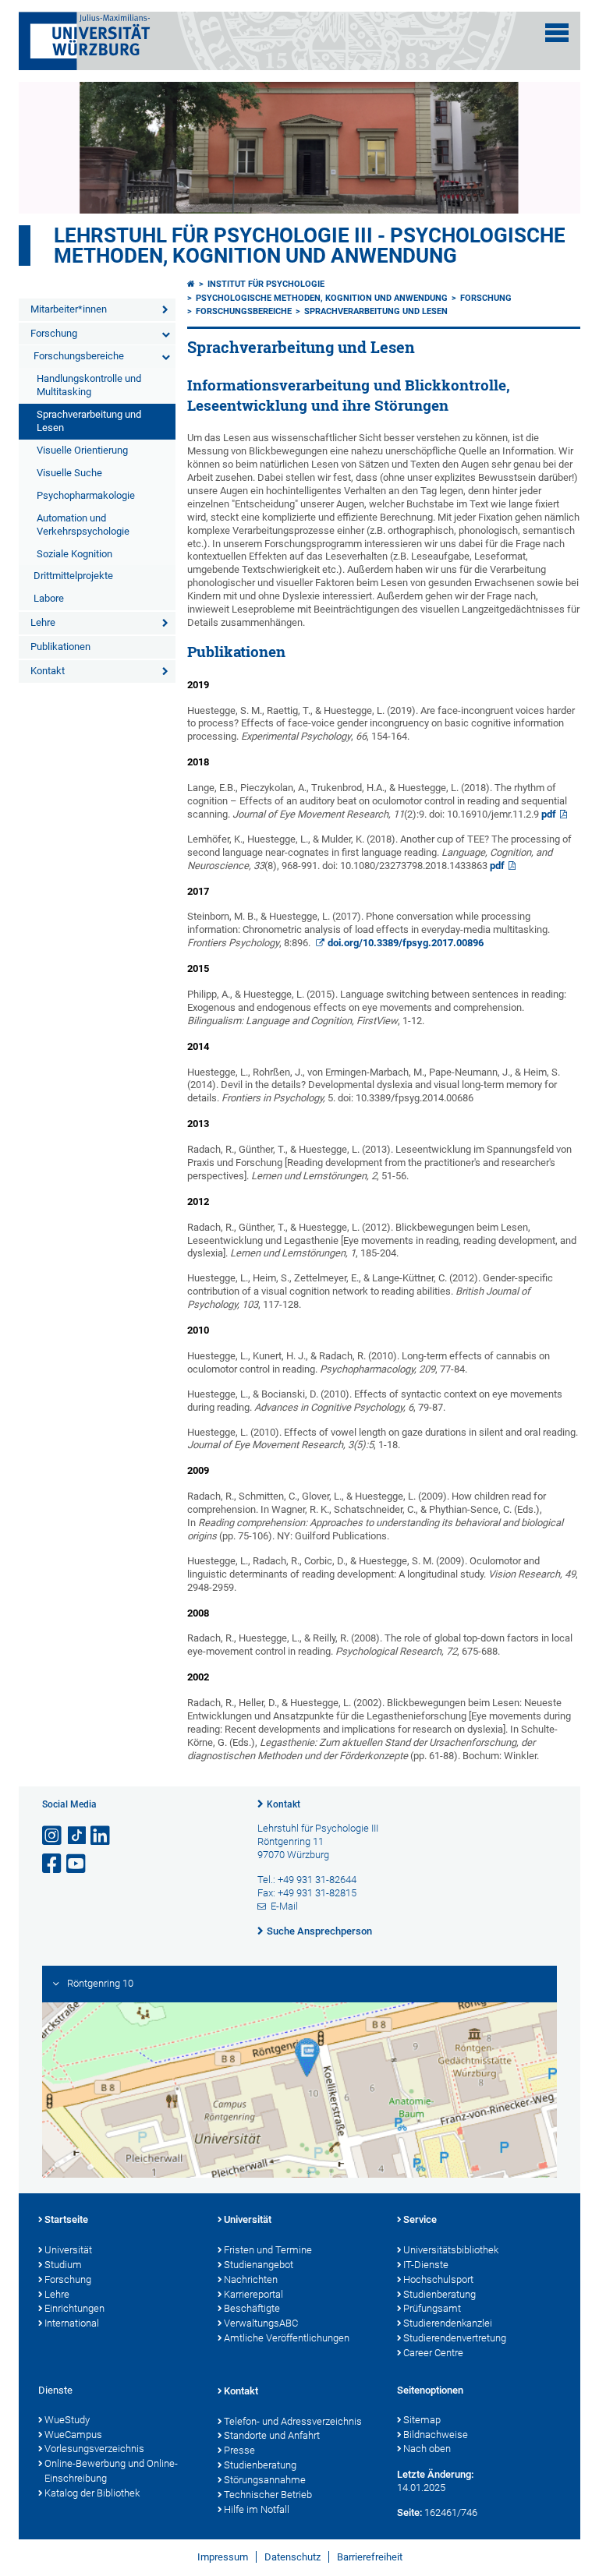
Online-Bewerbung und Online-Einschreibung (111, 2471)
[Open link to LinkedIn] (101, 1836)
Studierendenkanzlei (448, 2323)
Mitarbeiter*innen (69, 309)
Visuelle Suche (69, 473)
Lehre (43, 622)
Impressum (223, 2557)
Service (420, 2219)
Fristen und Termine (268, 2250)
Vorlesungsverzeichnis (94, 2449)
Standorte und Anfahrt (272, 2435)
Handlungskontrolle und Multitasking (89, 385)
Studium (63, 2265)
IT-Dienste (426, 2265)
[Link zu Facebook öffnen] (53, 1864)
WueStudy (67, 2420)
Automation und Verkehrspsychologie (83, 525)
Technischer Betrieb (268, 2495)
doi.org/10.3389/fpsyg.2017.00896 (406, 943)
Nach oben (427, 2449)
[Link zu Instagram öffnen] (53, 1836)
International (72, 2323)
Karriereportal (253, 2294)
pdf (549, 814)
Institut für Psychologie (266, 284)
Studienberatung (440, 2294)
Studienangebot (259, 2265)
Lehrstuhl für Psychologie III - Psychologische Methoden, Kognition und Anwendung (310, 246)
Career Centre (433, 2353)
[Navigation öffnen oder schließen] (557, 33)
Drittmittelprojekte (73, 576)
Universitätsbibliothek (451, 2250)
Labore (49, 598)
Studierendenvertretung (455, 2338)
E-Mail (284, 1906)
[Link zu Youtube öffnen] (77, 1864)
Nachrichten (251, 2279)
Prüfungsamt (432, 2308)
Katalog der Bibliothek (92, 2493)
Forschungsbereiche (79, 356)
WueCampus (73, 2435)
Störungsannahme (265, 2480)
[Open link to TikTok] (77, 1836)
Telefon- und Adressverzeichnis (293, 2421)
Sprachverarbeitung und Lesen (89, 421)
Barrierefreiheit (370, 2557)
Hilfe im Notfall (257, 2509)
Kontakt (48, 671)
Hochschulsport (438, 2279)
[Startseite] (191, 284)
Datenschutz (292, 2557)
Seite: (409, 2512)
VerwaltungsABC (261, 2323)
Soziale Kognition (74, 554)
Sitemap (422, 2420)
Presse (239, 2450)
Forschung (54, 333)
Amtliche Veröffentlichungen (287, 2338)
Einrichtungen (74, 2308)
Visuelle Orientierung (82, 450)
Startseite (66, 2219)
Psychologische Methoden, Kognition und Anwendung (322, 298)
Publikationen (60, 647)
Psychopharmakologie (86, 495)
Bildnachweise (436, 2435)
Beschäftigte (252, 2308)
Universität (68, 2250)
